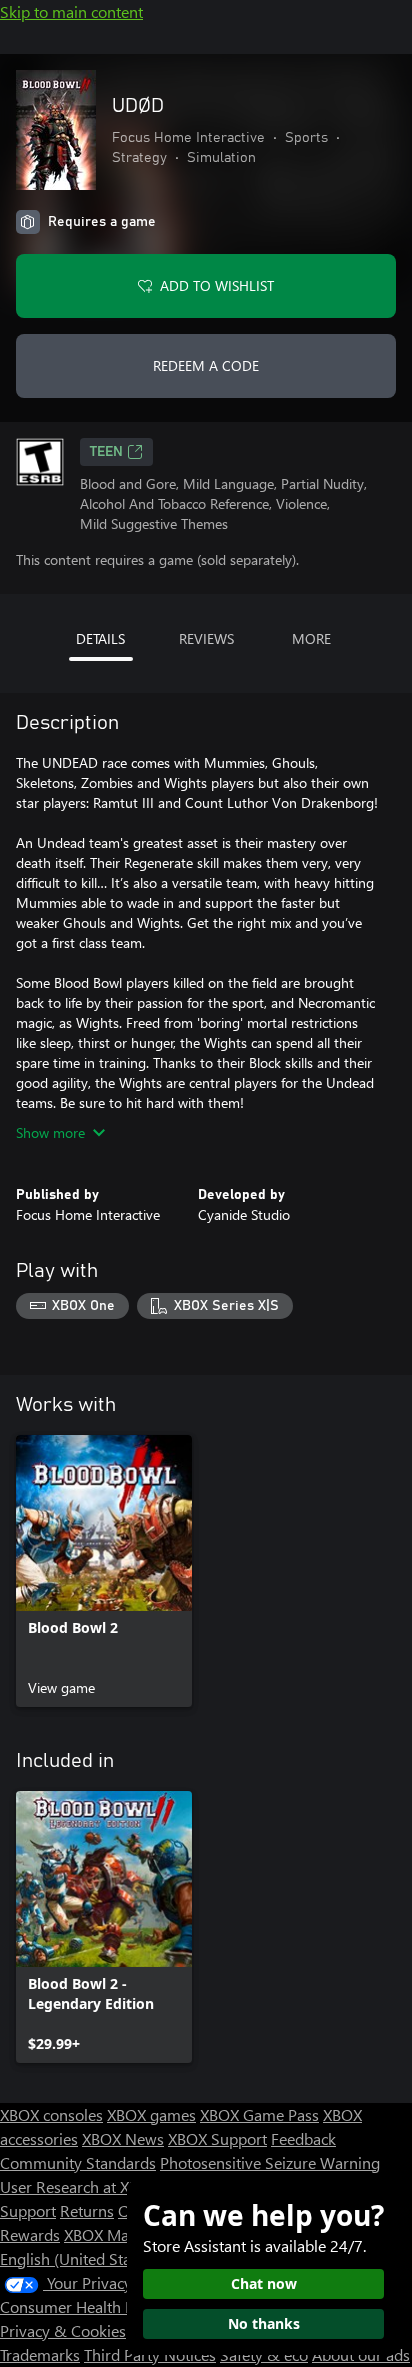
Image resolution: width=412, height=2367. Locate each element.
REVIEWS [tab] (206, 638)
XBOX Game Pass (259, 2114)
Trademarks (40, 2354)
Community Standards (78, 2162)
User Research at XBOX (81, 2186)
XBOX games (151, 2114)
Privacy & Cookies (63, 2330)
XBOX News (123, 2138)
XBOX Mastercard (124, 2234)
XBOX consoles (51, 2114)
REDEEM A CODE (206, 365)
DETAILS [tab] (100, 638)
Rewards (30, 2234)
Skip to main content (71, 11)
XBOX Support (217, 2138)
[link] (104, 1571)
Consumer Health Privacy (87, 2306)
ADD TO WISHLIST (217, 285)
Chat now (264, 2283)
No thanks (264, 2323)
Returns (87, 2210)
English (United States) (78, 2258)
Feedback (303, 2138)
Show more (50, 1132)
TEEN (106, 452)
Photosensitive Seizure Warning (270, 2162)
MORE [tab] (311, 638)
